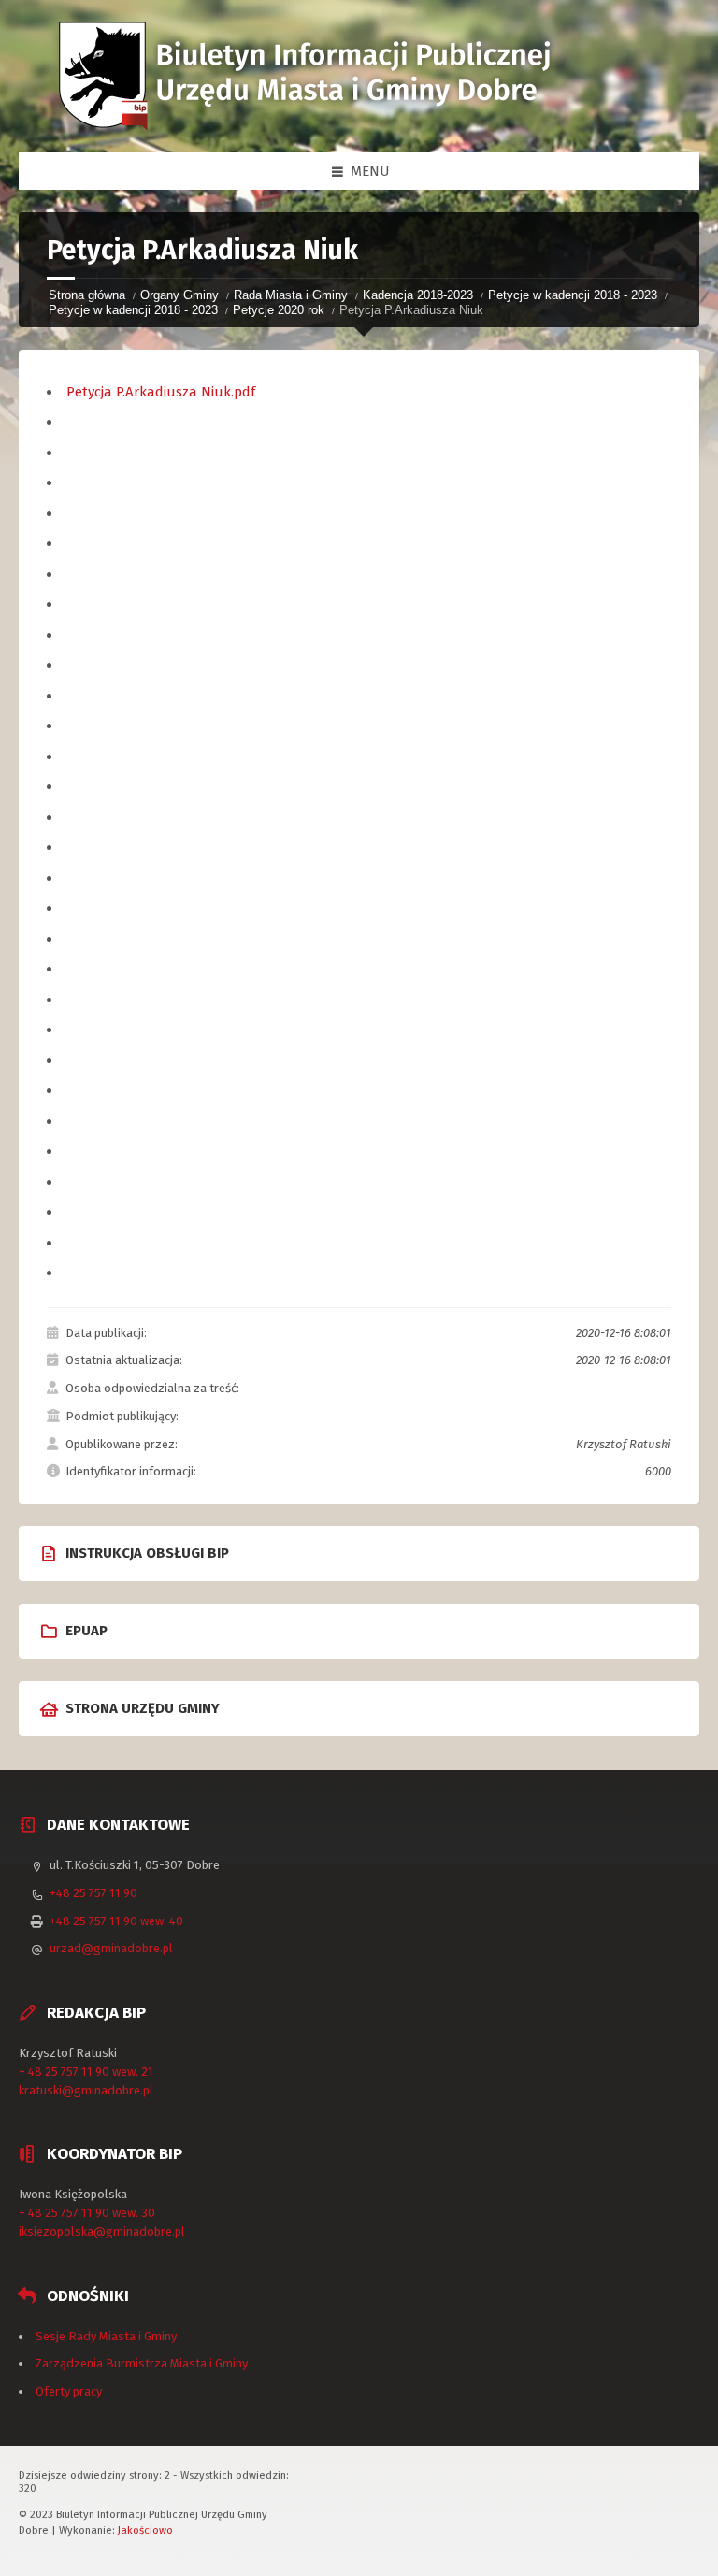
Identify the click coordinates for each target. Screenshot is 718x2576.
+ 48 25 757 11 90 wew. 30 (87, 2213)
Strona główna (87, 295)
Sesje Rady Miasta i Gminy (106, 2336)
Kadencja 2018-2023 (418, 295)
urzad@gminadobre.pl (111, 1948)
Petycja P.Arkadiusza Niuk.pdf (161, 392)
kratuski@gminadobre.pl (86, 2090)
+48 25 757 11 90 (93, 1893)
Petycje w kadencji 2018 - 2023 (573, 295)
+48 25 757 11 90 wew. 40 (116, 1921)
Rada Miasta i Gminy (291, 295)
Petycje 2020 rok (279, 310)
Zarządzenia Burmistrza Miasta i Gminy (142, 2363)
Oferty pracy (69, 2391)
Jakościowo (145, 2530)
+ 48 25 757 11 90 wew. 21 (86, 2072)
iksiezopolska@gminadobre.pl (102, 2231)
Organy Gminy (179, 295)
